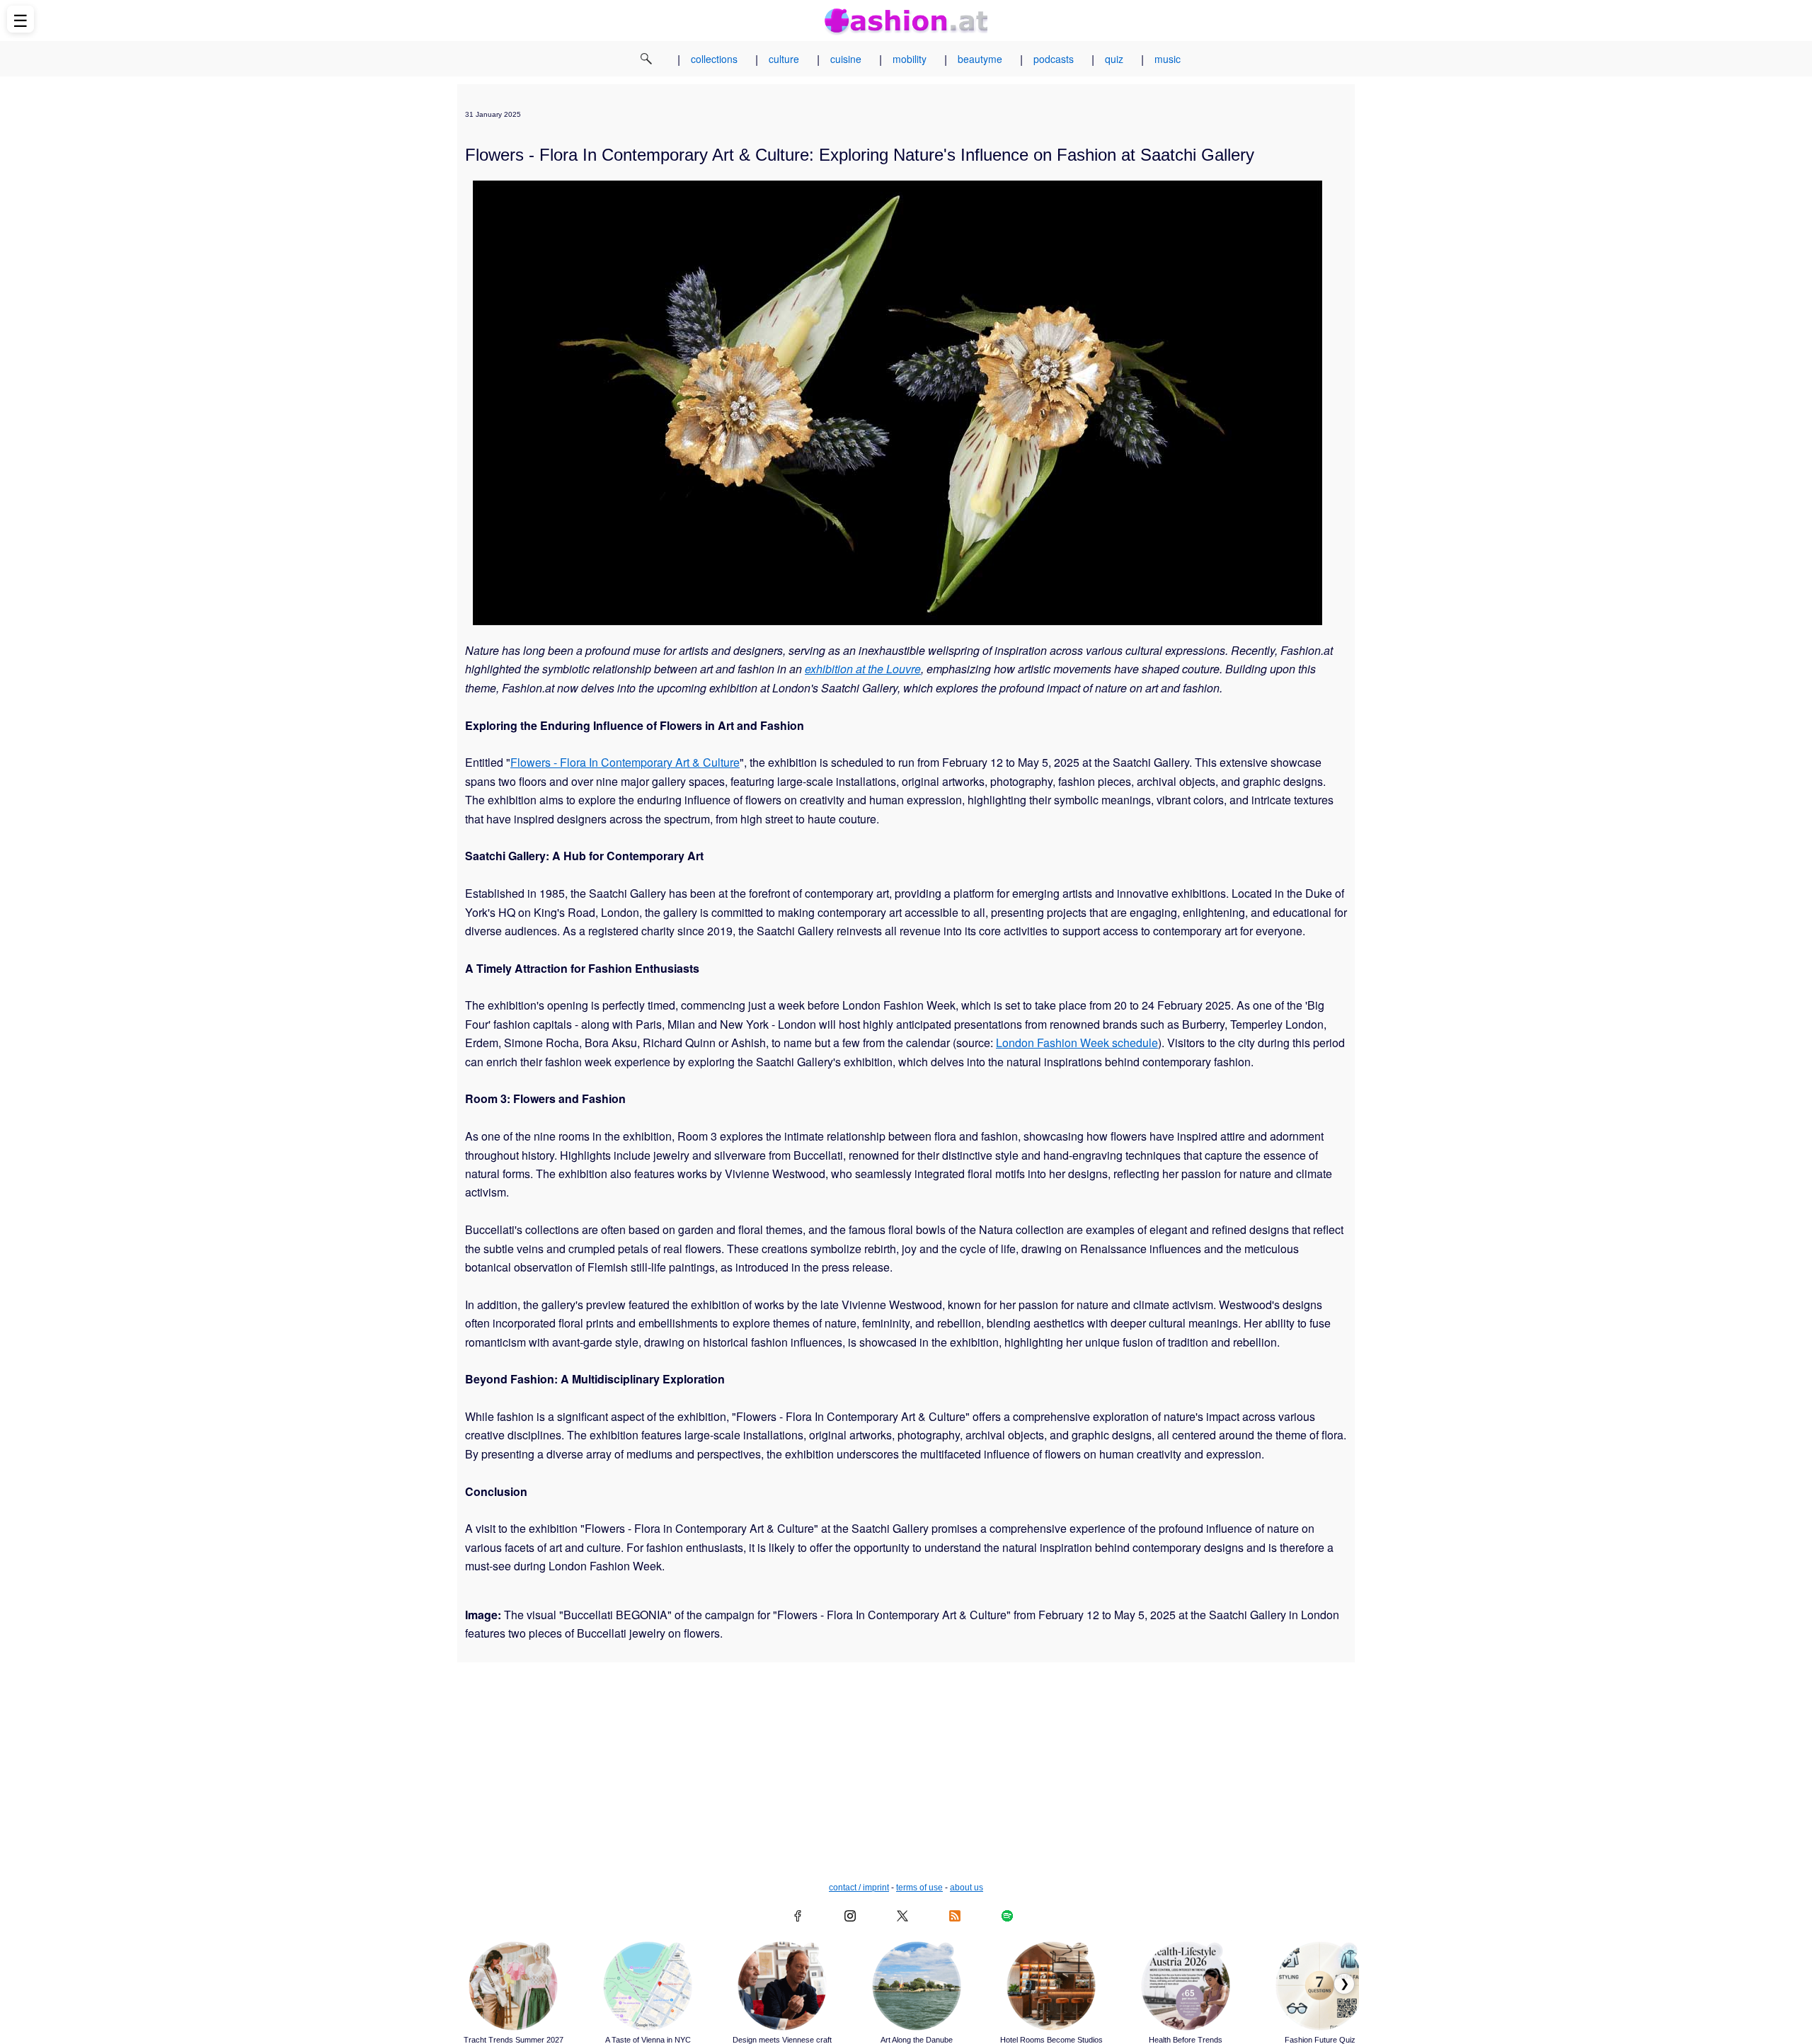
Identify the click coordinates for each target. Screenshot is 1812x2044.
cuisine (846, 59)
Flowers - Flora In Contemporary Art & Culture (625, 762)
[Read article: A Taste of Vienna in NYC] (648, 1986)
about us (967, 1888)
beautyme (980, 59)
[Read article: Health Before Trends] (1186, 1986)
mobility (910, 59)
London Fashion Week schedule (1077, 1043)
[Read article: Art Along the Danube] (917, 1986)
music (1168, 59)
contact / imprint (859, 1888)
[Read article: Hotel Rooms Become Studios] (1051, 1986)
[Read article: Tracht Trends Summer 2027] (513, 1986)
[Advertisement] (906, 1776)
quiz (1114, 59)
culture (784, 59)
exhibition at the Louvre (863, 669)
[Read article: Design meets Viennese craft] (782, 1986)
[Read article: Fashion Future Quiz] (1320, 1986)
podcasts (1054, 59)
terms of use (919, 1888)
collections (714, 59)
